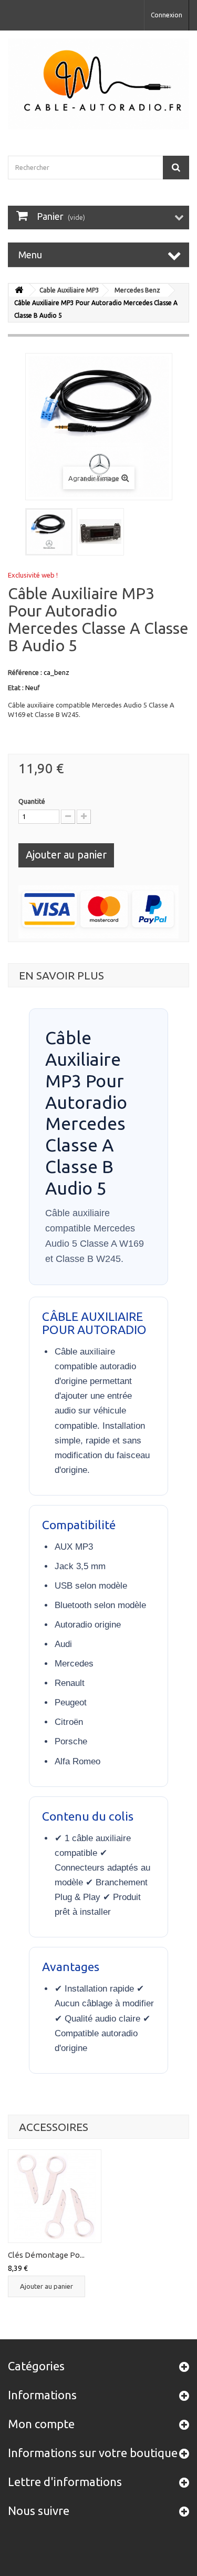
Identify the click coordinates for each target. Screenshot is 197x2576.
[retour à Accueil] (19, 290)
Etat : (16, 688)
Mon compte (41, 2424)
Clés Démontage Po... (46, 2255)
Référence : (25, 672)
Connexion (167, 15)
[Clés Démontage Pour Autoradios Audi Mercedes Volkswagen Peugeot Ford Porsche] (55, 2196)
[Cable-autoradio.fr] (98, 84)
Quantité (32, 801)
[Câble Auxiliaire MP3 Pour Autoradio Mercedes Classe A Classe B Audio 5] (49, 532)
